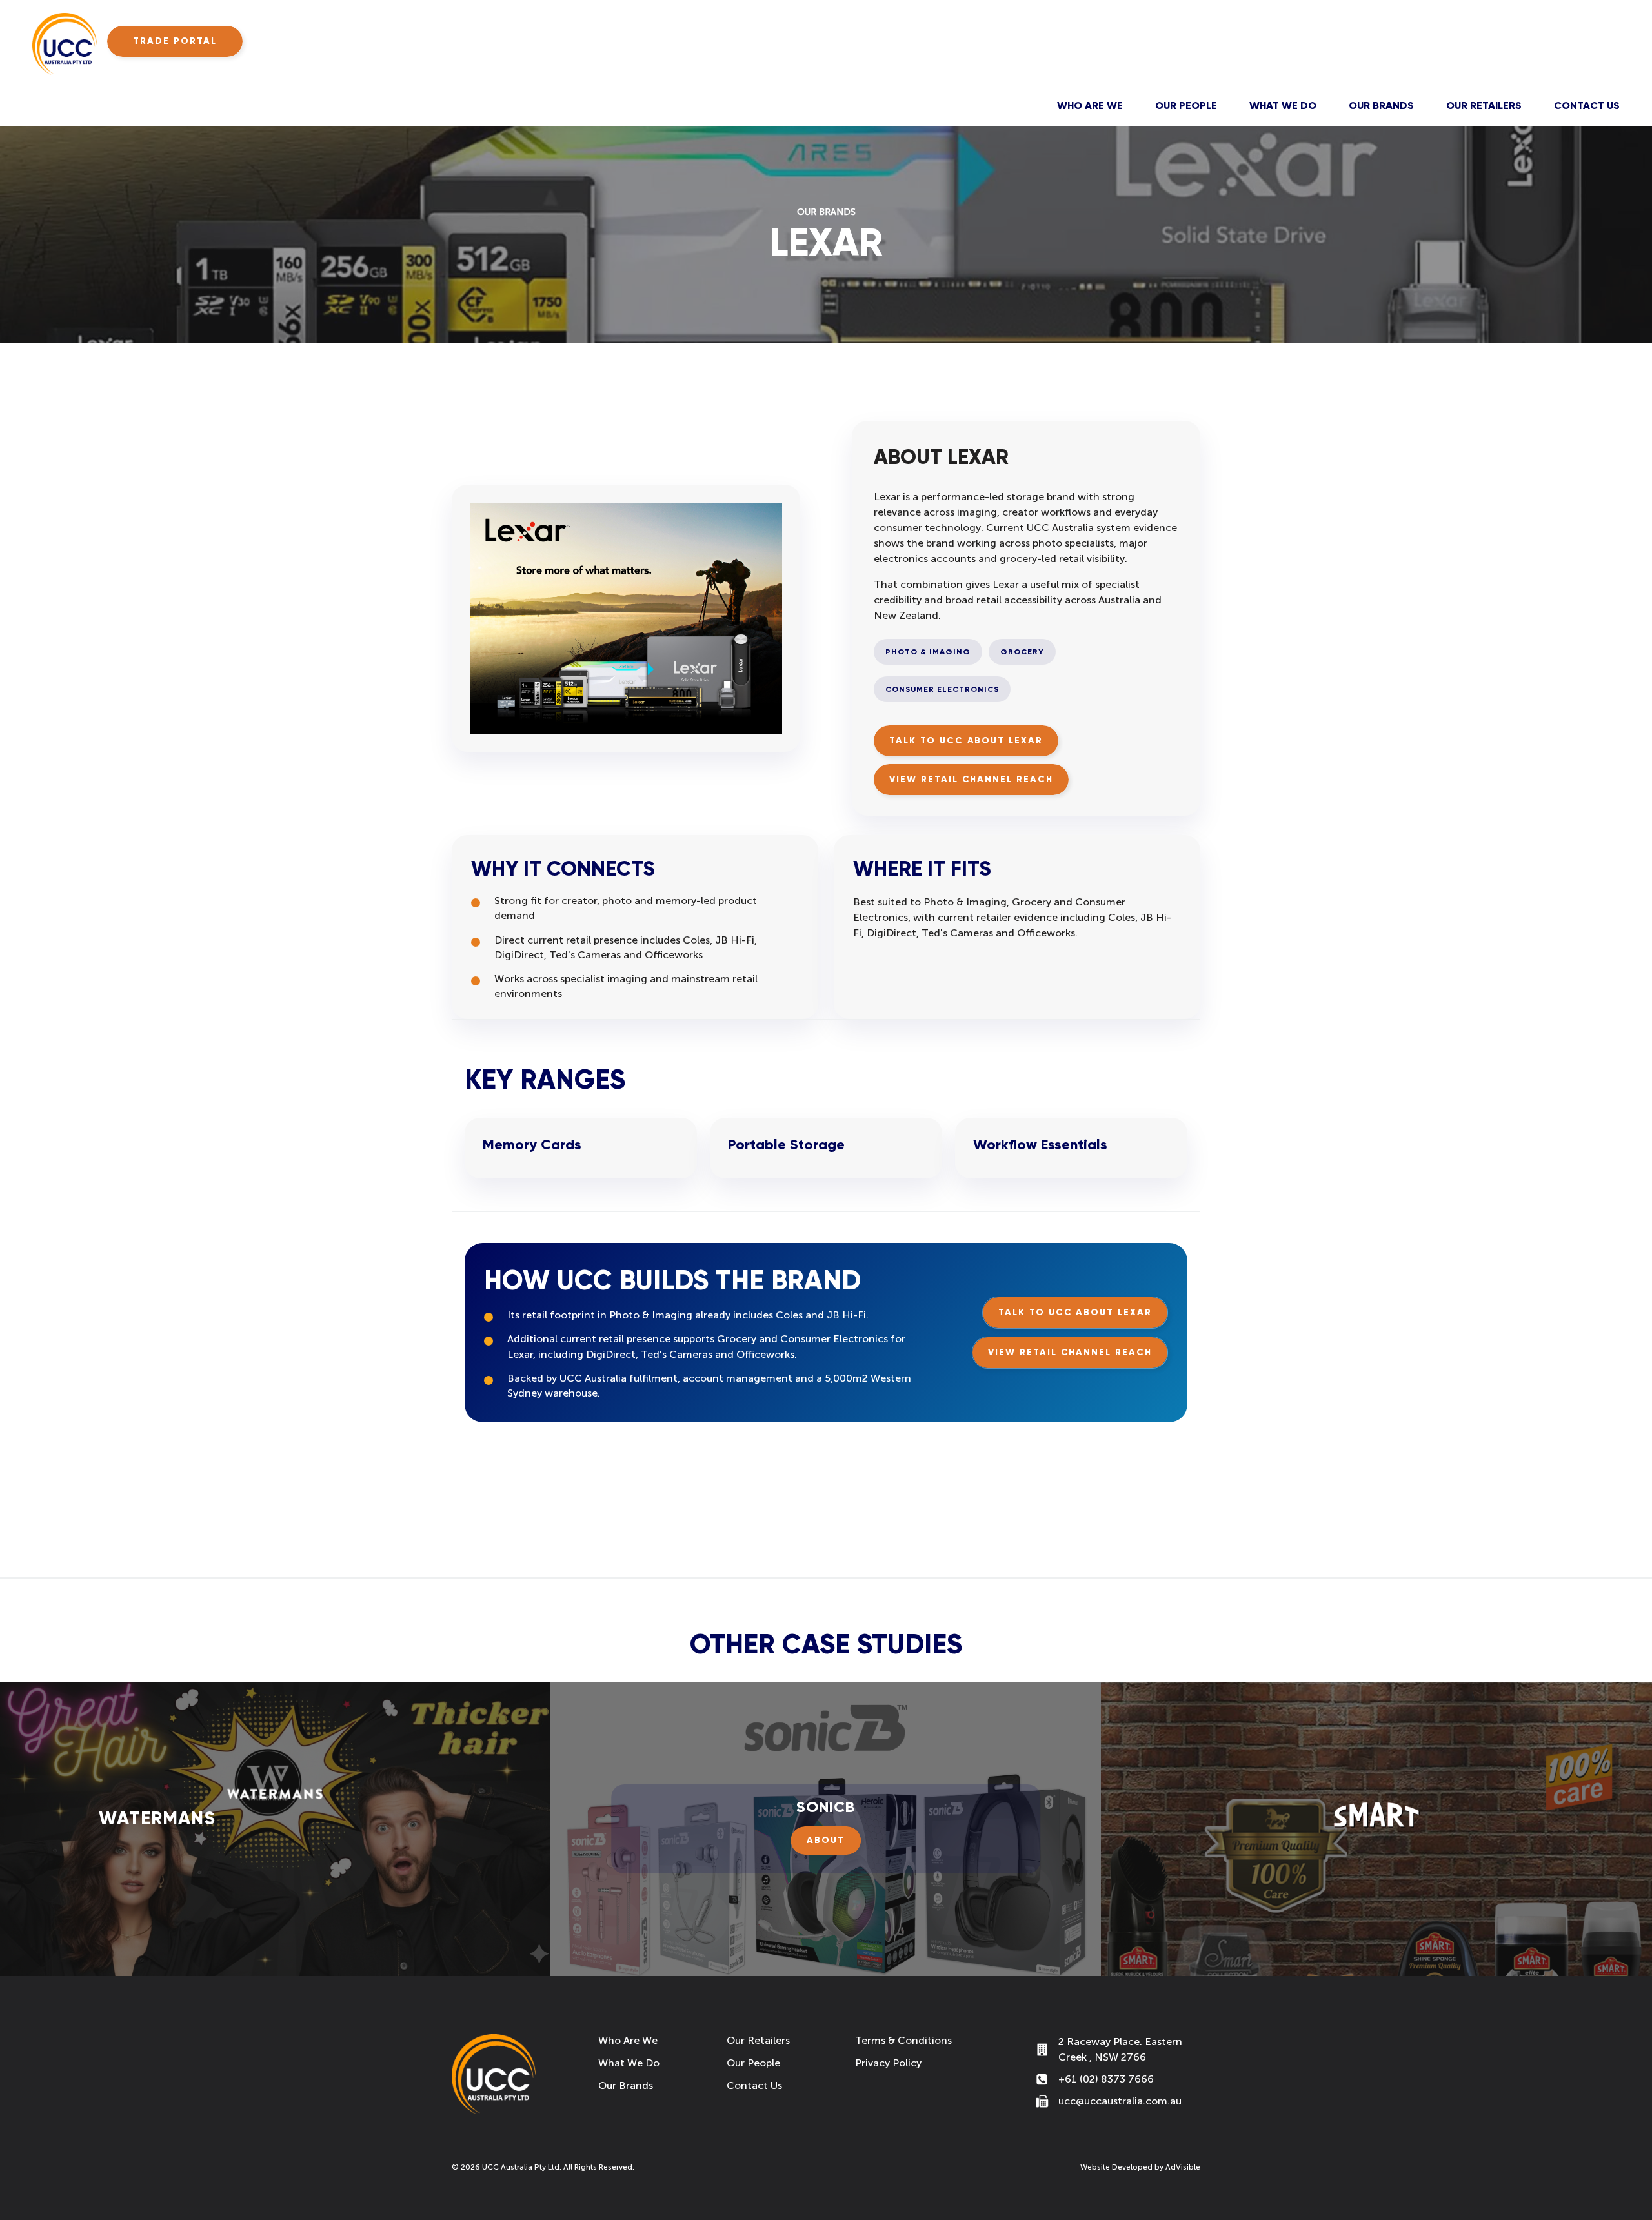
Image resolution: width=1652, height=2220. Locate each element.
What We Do (1283, 106)
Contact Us (1587, 106)
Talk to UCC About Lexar (966, 741)
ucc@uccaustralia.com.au (1120, 2101)
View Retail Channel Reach (971, 779)
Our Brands (1381, 106)
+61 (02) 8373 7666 (1106, 2079)
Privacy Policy (888, 2063)
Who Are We (1090, 106)
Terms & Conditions (903, 2040)
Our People (1186, 106)
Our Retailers (1484, 106)
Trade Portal (175, 41)
